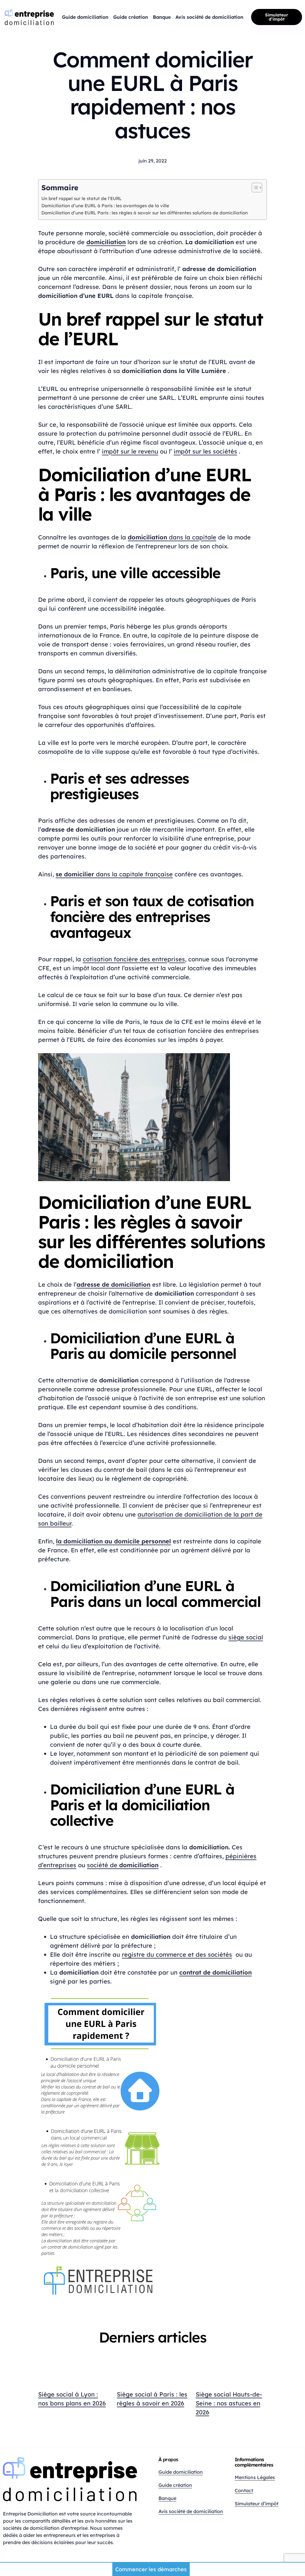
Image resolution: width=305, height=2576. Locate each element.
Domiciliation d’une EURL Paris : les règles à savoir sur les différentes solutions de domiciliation (145, 213)
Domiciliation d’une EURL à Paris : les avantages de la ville (105, 206)
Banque (167, 2498)
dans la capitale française (114, 874)
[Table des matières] (257, 188)
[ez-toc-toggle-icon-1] (254, 189)
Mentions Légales (255, 2477)
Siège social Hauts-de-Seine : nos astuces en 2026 (229, 2403)
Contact (244, 2490)
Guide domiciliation (181, 2472)
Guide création (175, 2485)
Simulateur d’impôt (277, 17)
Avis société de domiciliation (191, 2511)
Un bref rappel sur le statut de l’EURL (82, 198)
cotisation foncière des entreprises (134, 959)
